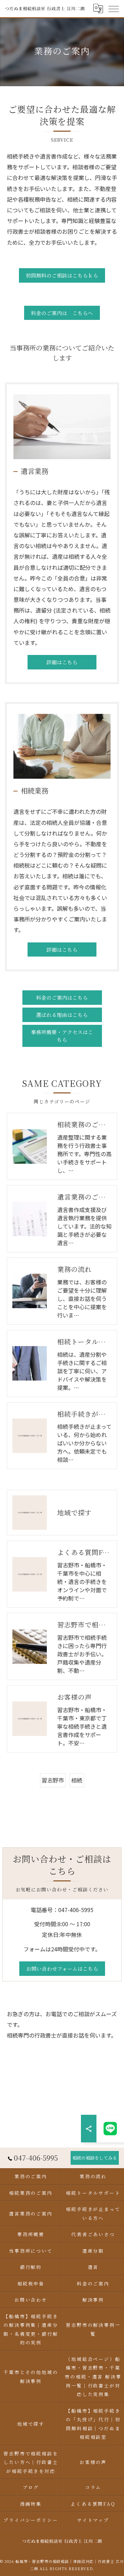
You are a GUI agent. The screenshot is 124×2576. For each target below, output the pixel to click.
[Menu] (113, 9)
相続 (77, 1780)
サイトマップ (93, 2520)
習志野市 (53, 1780)
